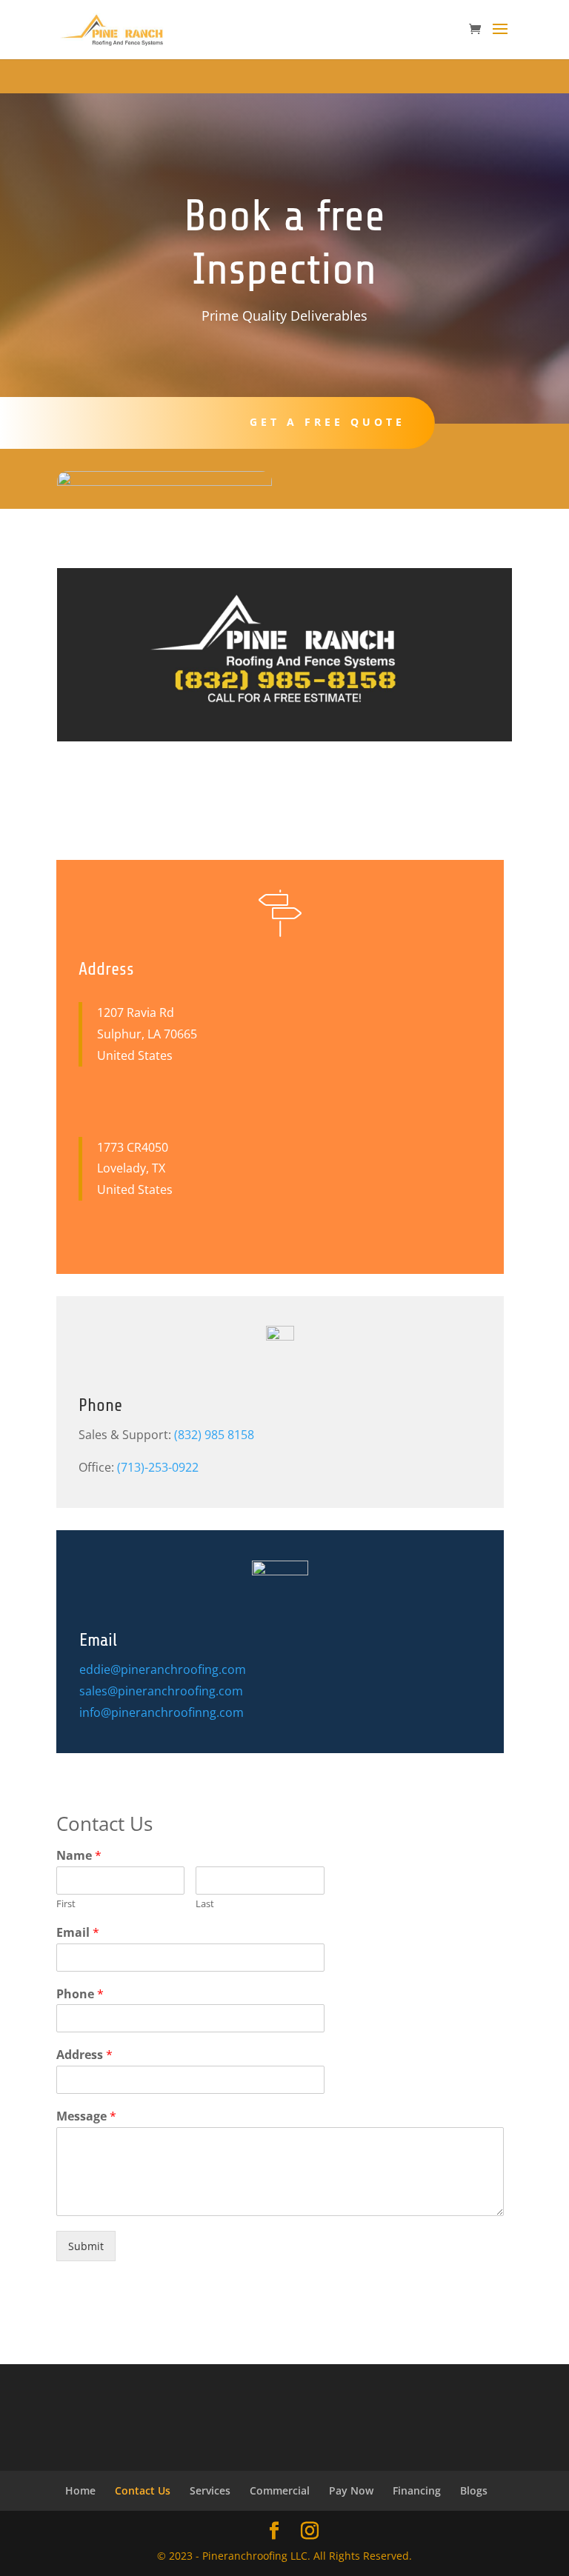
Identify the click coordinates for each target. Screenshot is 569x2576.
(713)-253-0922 (158, 1467)
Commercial (280, 2490)
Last (205, 1904)
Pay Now (351, 2490)
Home (80, 2490)
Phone (80, 1994)
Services (210, 2490)
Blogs (474, 2490)
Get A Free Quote (327, 422)
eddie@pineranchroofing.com (163, 1669)
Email (78, 1933)
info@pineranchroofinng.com (162, 1712)
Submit (86, 2246)
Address (84, 2055)
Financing (417, 2490)
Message (86, 2116)
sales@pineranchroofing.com (161, 1691)
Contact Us (143, 2490)
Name (79, 1856)
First (66, 1904)
